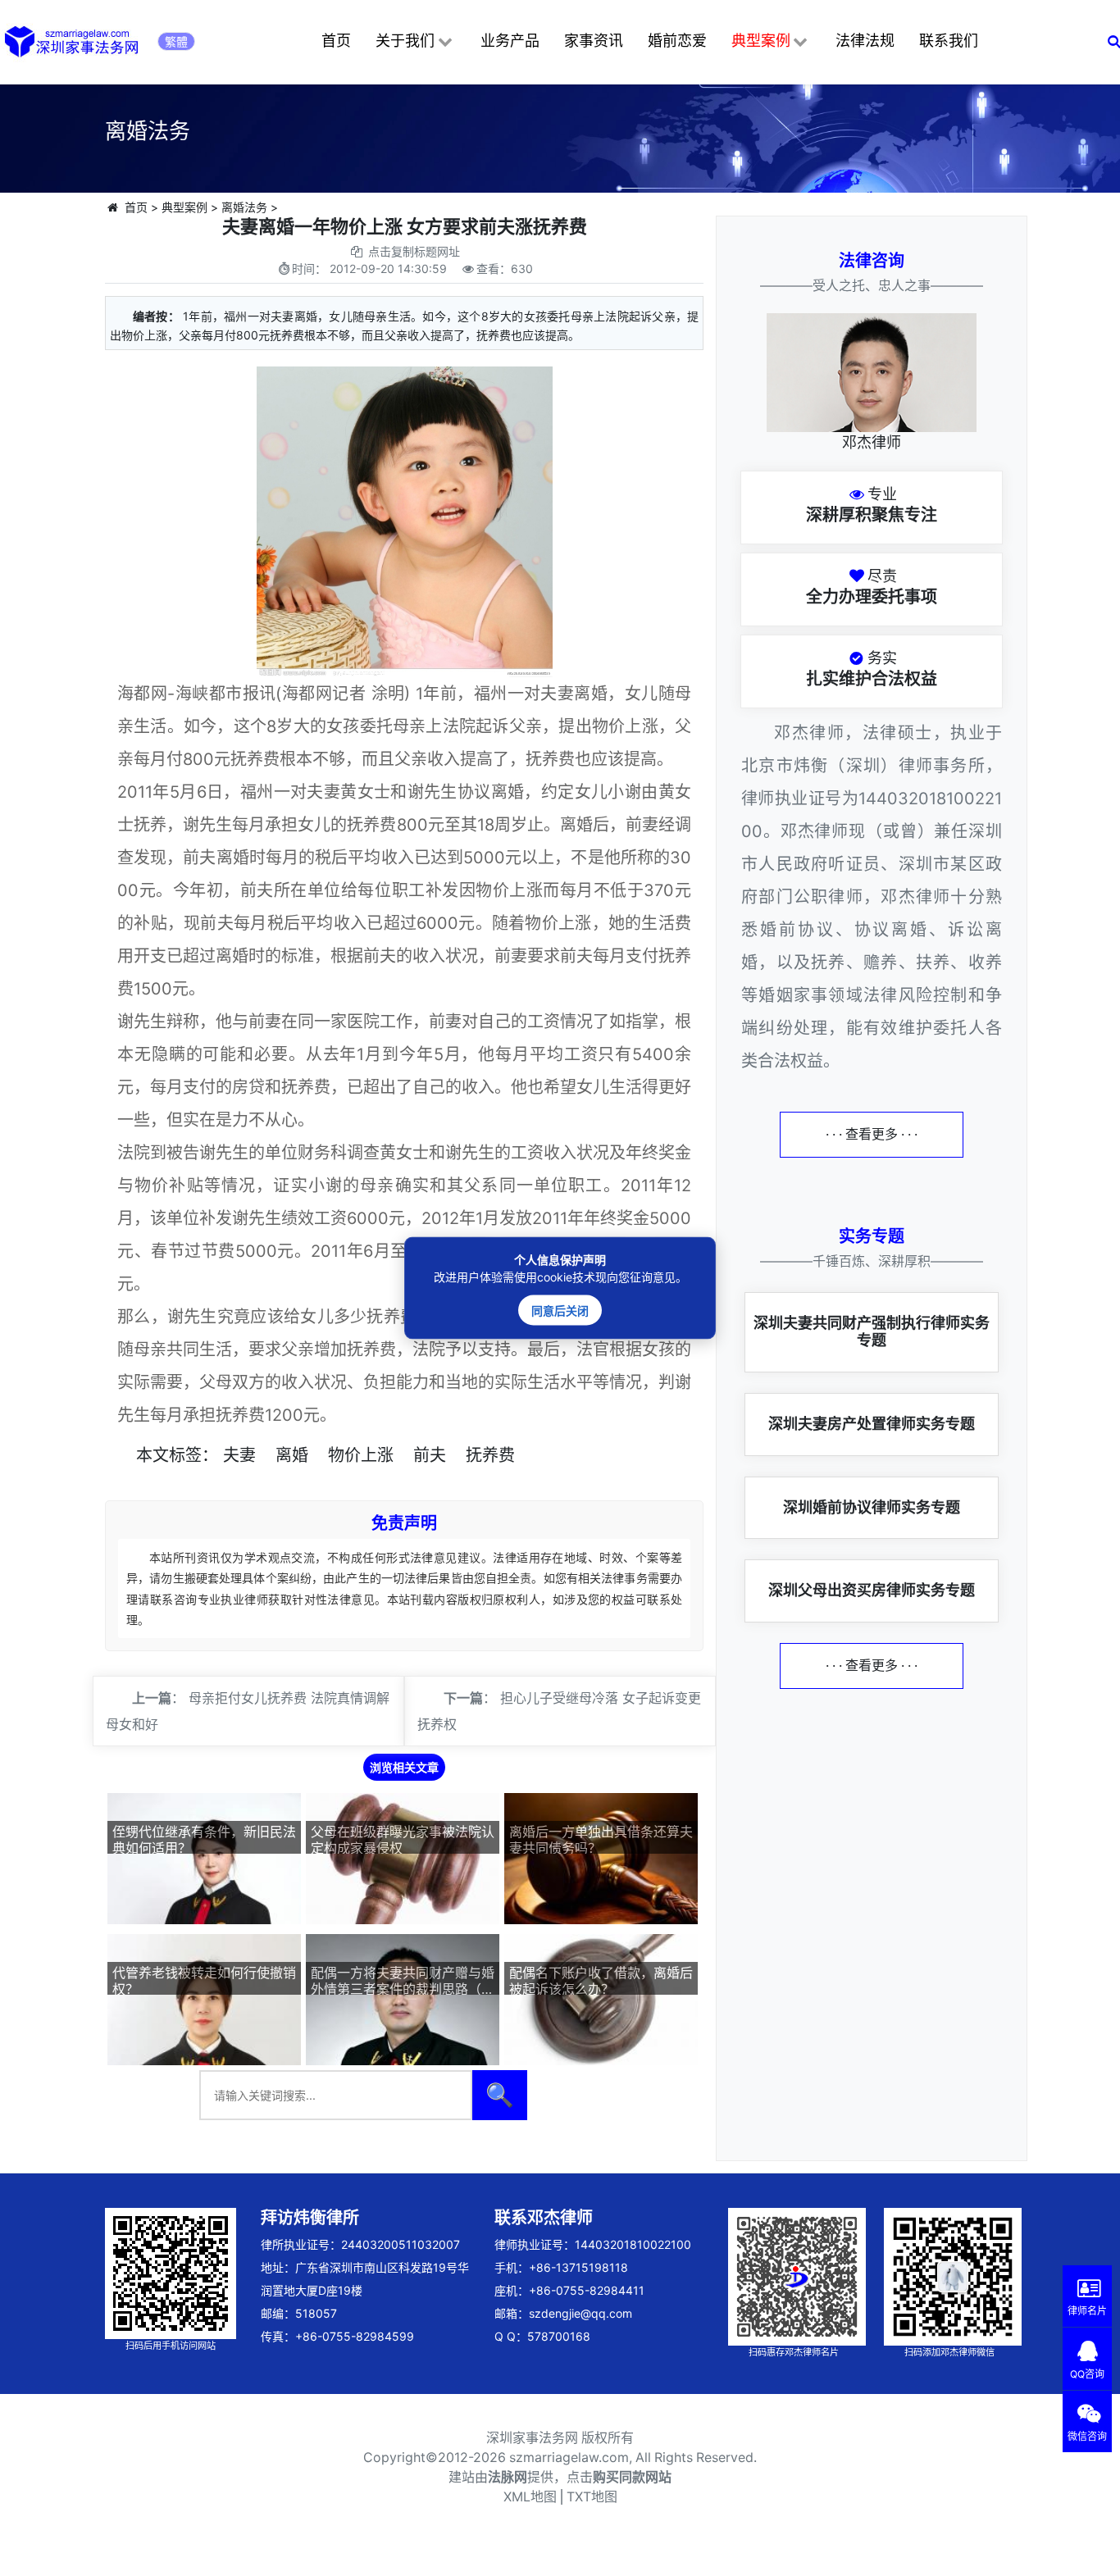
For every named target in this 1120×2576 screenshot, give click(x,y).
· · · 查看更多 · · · (872, 1134)
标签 (185, 1455)
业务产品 (510, 41)
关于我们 (405, 41)
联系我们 (949, 41)
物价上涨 (361, 1455)
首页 (336, 41)
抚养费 (490, 1455)
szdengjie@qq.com (580, 2313)
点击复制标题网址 (414, 251)
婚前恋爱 (677, 41)
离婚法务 (244, 207)
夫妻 (239, 1455)
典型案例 (761, 41)
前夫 (430, 1455)
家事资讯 (594, 41)
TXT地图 (592, 2497)
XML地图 (530, 2497)
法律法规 (865, 41)
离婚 (292, 1455)
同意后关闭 (560, 1311)
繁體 (176, 41)
